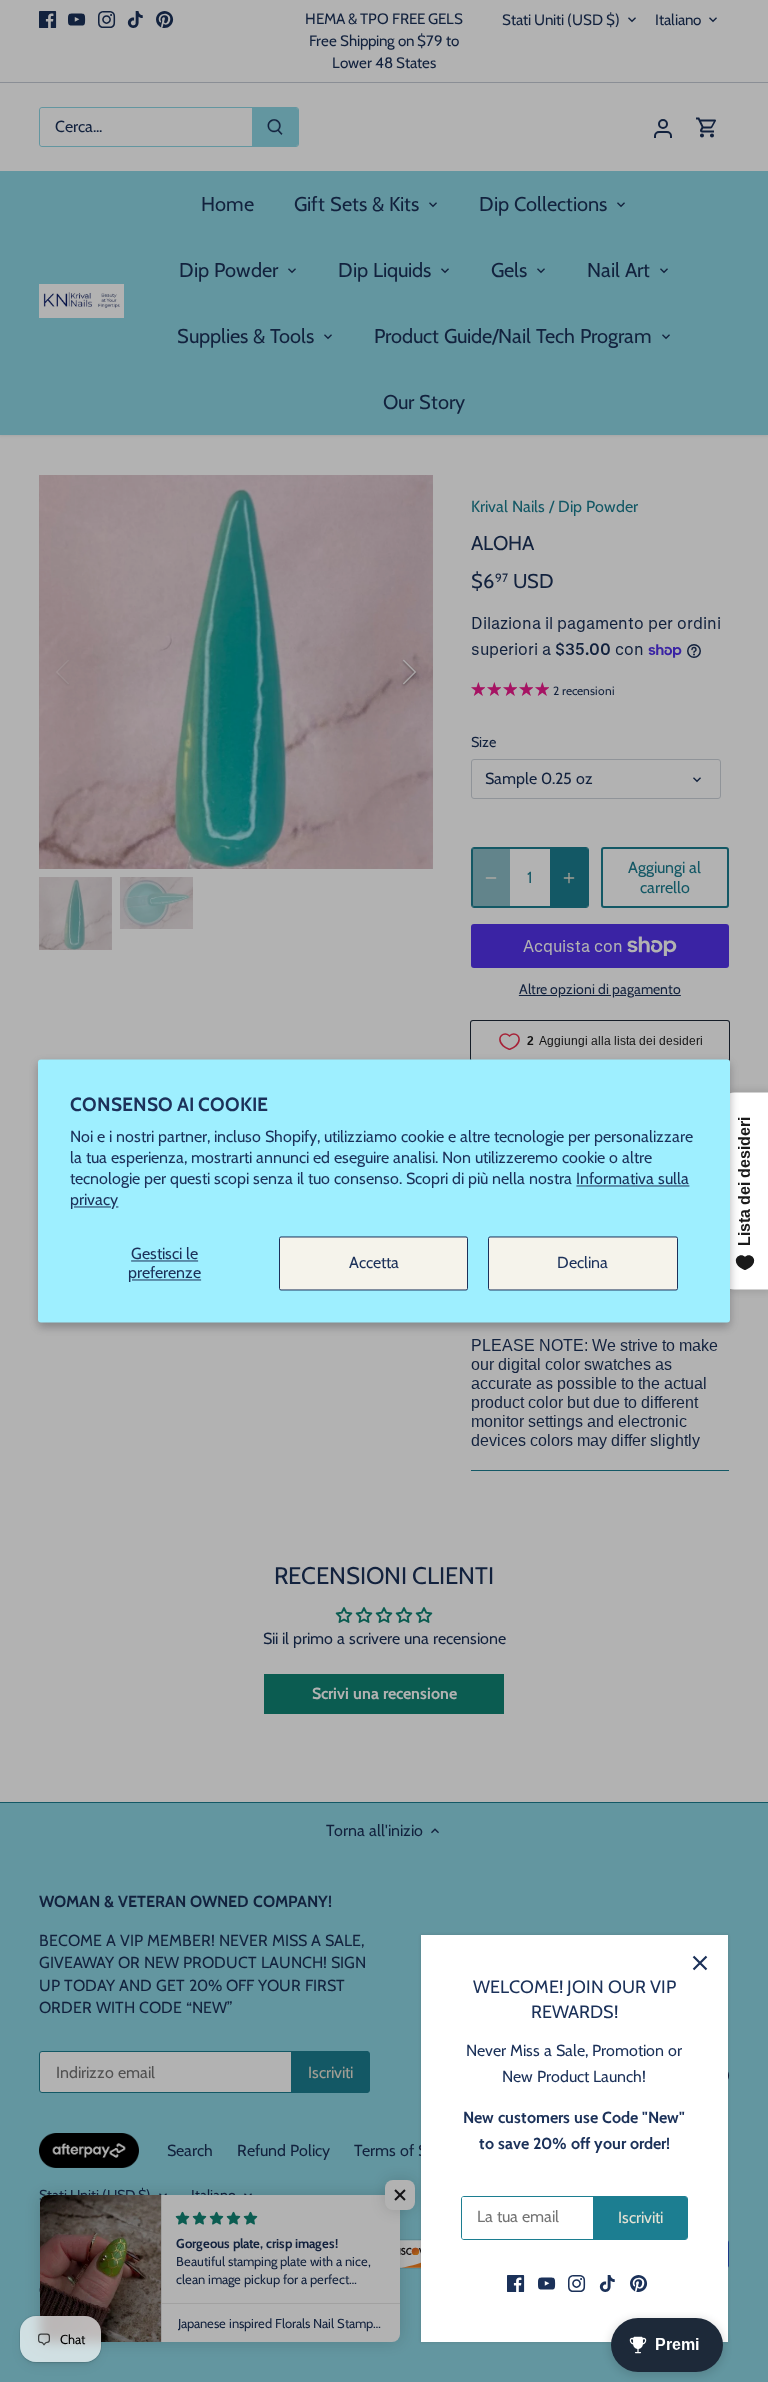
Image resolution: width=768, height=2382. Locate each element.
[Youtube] (546, 2283)
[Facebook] (515, 2283)
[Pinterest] (638, 2283)
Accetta (374, 1263)
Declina (582, 1263)
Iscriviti (640, 2217)
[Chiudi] (700, 1963)
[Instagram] (576, 2283)
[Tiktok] (607, 2283)
